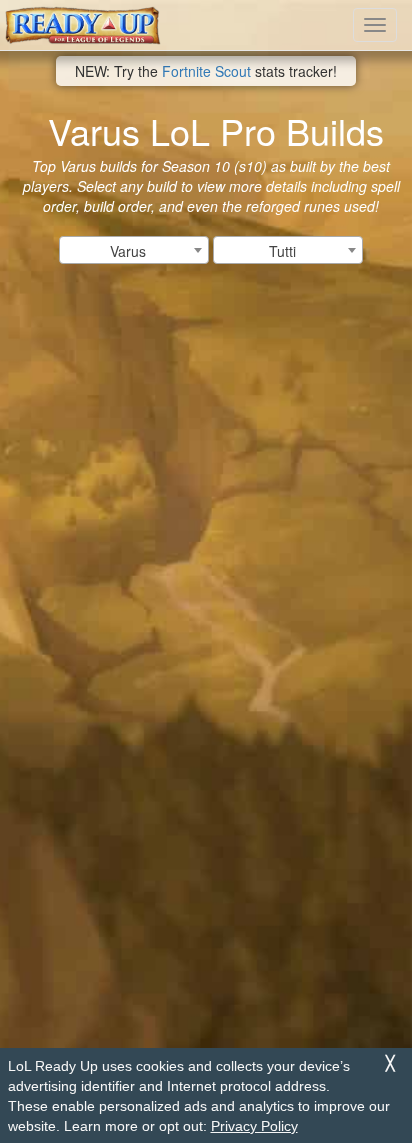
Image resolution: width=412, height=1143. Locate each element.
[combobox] (134, 250)
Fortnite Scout (206, 71)
